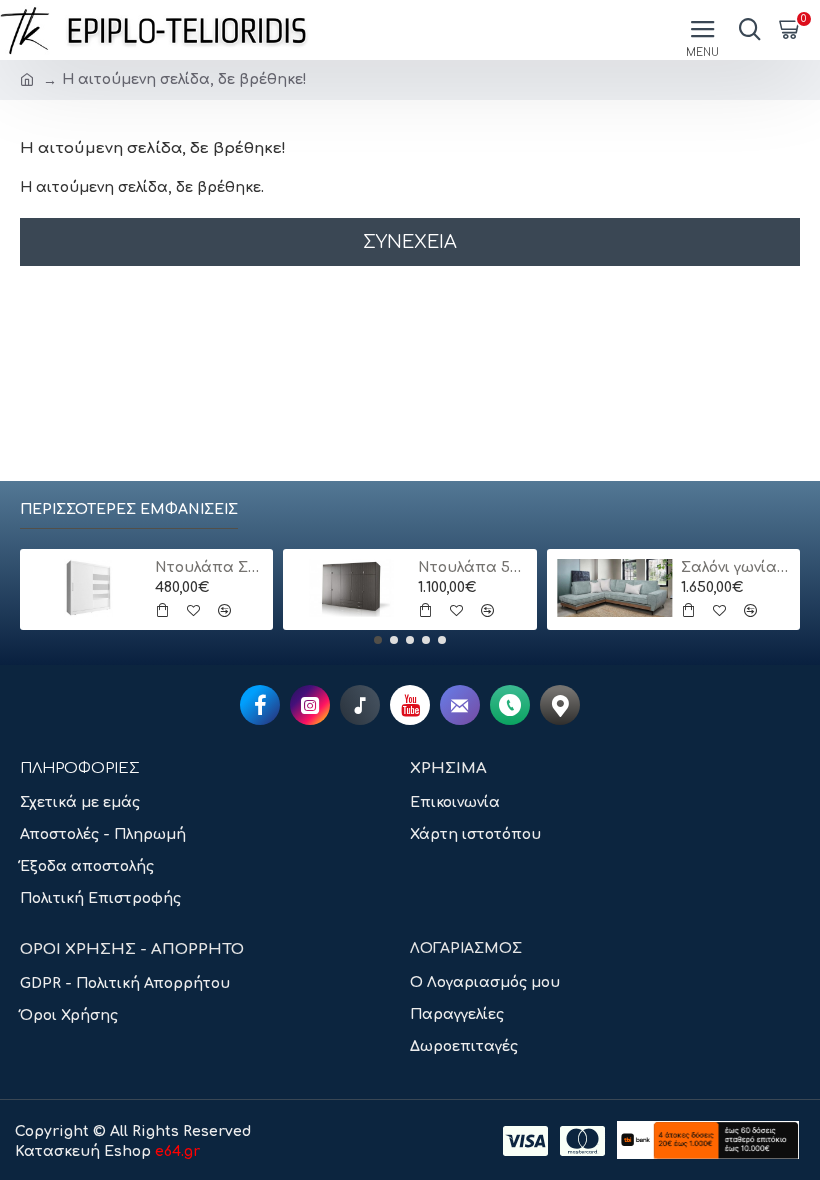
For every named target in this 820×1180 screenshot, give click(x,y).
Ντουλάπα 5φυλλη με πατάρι (472, 567)
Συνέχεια (410, 242)
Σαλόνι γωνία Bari (735, 567)
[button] (378, 640)
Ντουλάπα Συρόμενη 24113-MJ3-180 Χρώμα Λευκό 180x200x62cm (209, 567)
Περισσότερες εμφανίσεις (129, 509)
